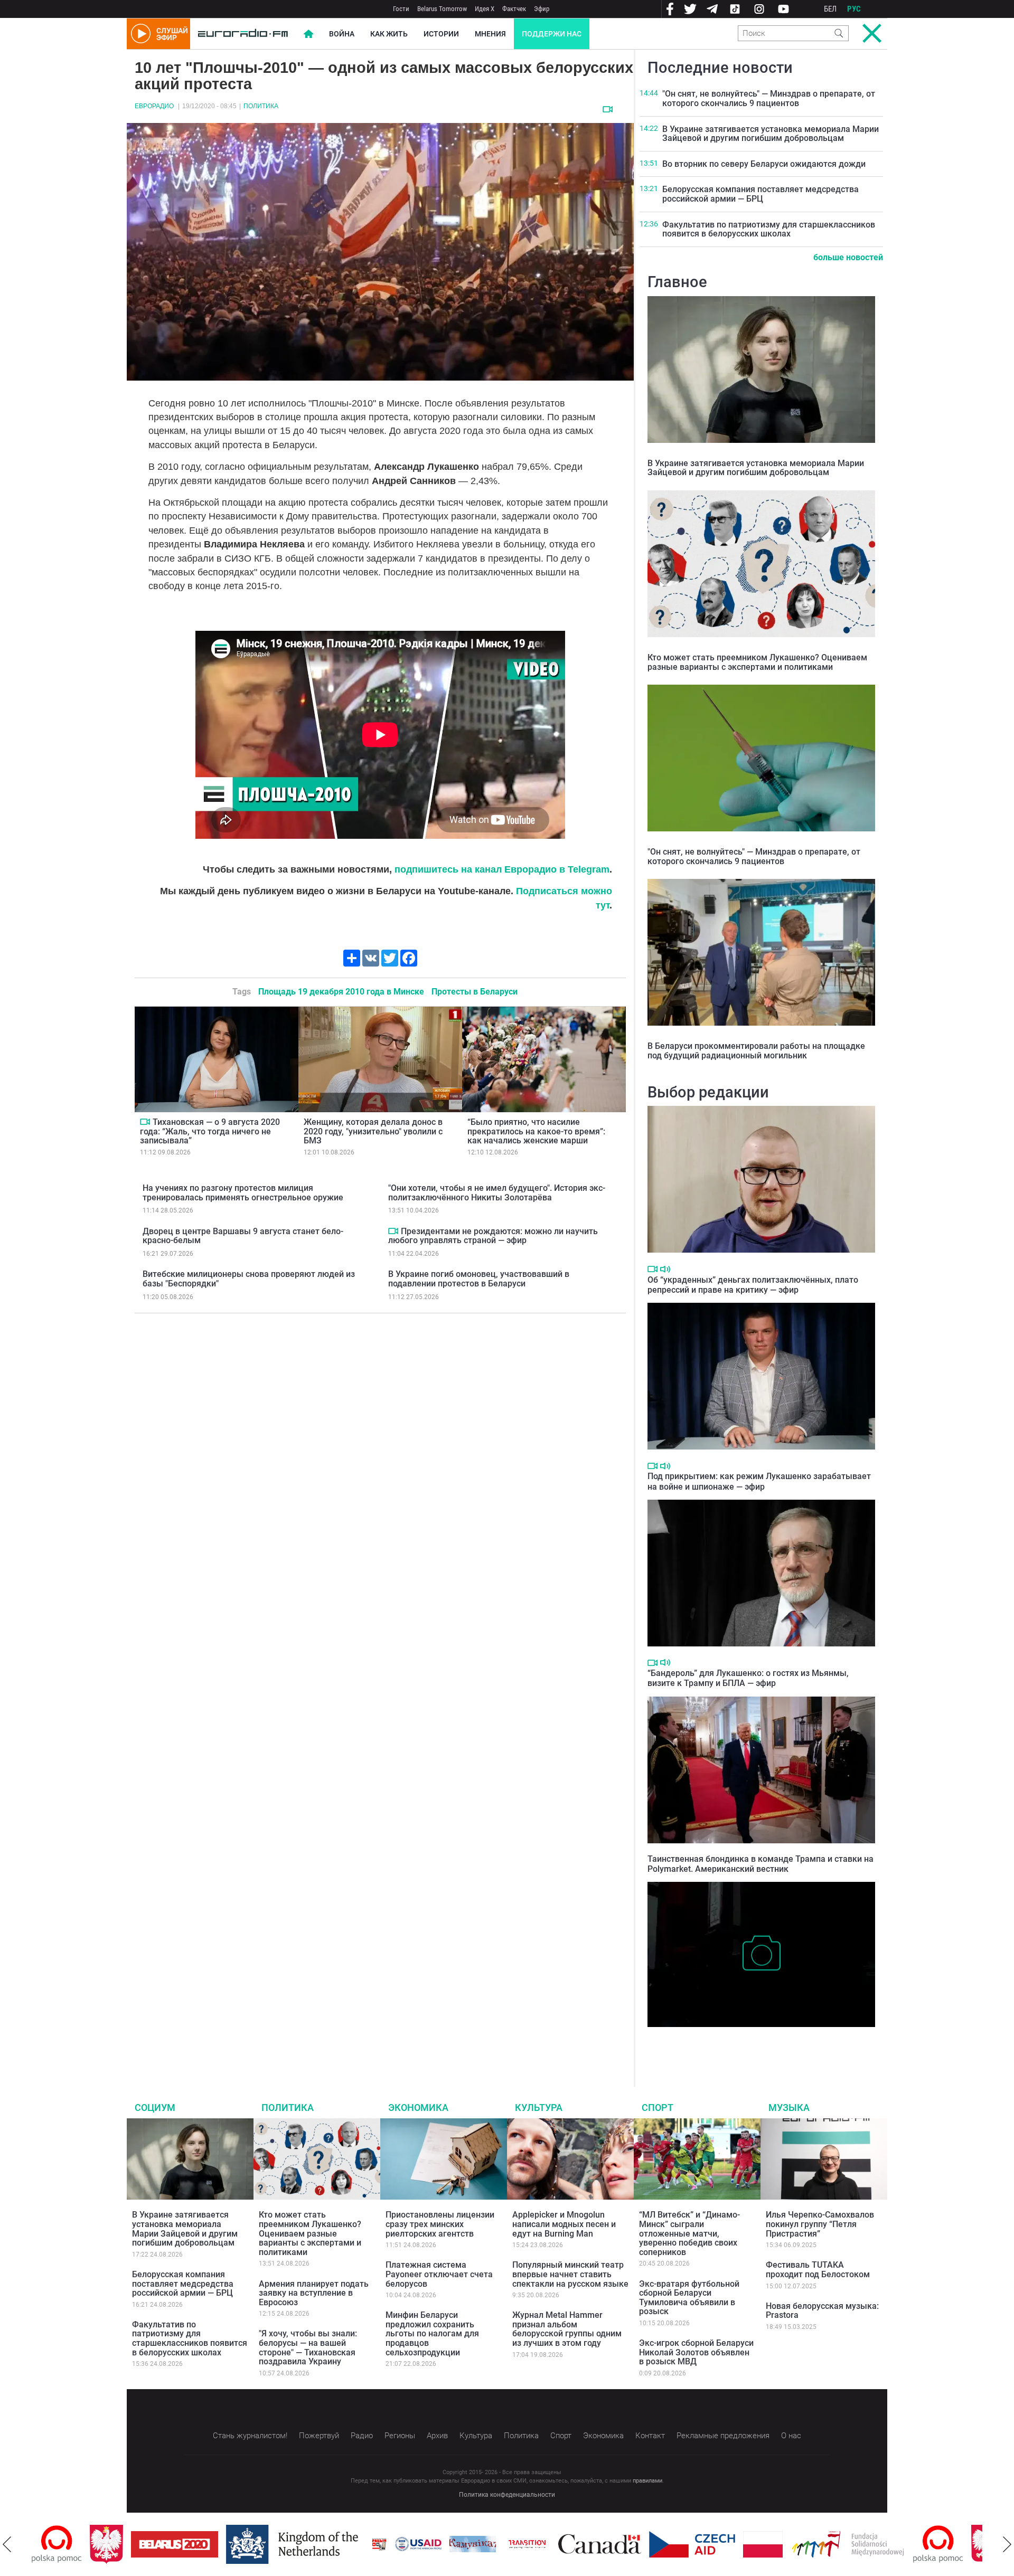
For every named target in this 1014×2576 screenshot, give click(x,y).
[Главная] (243, 34)
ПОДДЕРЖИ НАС (552, 34)
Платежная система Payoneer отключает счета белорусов (439, 2274)
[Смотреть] (608, 109)
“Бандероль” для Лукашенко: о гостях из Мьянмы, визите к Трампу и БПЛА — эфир (748, 1678)
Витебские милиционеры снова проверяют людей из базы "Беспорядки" (249, 1279)
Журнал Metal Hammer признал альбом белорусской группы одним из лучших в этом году (567, 2329)
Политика (261, 106)
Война (342, 34)
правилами (647, 2481)
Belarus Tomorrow (442, 9)
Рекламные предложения (723, 2436)
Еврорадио (154, 106)
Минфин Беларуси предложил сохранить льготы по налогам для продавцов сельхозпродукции (432, 2333)
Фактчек (514, 9)
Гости (401, 9)
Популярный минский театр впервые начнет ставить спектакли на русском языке (570, 2274)
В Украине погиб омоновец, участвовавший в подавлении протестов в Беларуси (479, 1279)
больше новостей (848, 257)
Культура (539, 2108)
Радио (362, 2436)
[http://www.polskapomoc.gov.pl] (880, 2544)
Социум (155, 2108)
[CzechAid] (634, 2544)
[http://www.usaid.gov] (360, 2544)
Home (308, 34)
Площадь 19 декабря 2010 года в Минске (341, 992)
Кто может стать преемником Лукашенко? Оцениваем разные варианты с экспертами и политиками (757, 662)
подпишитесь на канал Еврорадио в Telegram (502, 869)
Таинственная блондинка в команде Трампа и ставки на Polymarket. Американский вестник (760, 1864)
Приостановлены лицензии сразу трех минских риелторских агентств (440, 2224)
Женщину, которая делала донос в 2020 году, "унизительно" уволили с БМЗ (373, 1131)
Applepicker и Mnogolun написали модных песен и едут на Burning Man (564, 2224)
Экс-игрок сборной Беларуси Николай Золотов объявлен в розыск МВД (696, 2352)
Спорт (658, 2108)
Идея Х (485, 9)
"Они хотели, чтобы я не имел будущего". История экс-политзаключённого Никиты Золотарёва (497, 1193)
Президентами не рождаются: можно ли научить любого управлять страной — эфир (493, 1236)
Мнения (490, 34)
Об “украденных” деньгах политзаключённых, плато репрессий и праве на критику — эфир (753, 1285)
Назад (7, 2544)
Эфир (542, 9)
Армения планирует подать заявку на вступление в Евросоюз (314, 2293)
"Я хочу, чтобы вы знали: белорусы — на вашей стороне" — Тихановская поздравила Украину (308, 2347)
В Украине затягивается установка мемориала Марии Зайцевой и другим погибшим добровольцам (771, 134)
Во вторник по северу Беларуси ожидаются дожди (764, 164)
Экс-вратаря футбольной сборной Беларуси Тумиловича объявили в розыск (689, 2298)
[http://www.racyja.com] (321, 2544)
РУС (854, 9)
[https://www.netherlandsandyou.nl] (237, 2544)
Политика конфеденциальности (507, 2495)
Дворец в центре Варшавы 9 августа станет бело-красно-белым (243, 1236)
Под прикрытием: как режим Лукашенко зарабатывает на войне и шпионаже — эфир (759, 1481)
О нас (791, 2436)
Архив (437, 2436)
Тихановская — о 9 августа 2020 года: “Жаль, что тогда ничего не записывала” (210, 1131)
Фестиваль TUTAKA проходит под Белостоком (818, 2270)
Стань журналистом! (250, 2436)
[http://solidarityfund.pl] (790, 2544)
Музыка (789, 2108)
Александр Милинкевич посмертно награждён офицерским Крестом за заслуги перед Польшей (760, 2043)
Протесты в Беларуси (475, 992)
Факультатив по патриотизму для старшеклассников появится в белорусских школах (769, 229)
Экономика (418, 2108)
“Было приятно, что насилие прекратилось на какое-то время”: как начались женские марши (536, 1131)
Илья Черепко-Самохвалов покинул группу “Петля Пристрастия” (820, 2224)
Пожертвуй (319, 2436)
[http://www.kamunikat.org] (415, 2544)
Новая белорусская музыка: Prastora (822, 2311)
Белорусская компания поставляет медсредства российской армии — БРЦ (760, 194)
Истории (441, 34)
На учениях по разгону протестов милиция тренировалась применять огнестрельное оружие (243, 1193)
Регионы (400, 2436)
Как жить (389, 34)
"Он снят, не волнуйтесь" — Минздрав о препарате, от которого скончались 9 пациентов (769, 98)
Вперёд (1007, 2544)
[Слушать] (665, 1269)
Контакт (650, 2436)
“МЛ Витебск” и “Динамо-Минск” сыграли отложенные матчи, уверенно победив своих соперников (689, 2233)
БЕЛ (830, 9)
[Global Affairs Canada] (542, 2544)
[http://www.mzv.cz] (469, 2544)
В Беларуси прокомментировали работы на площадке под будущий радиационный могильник (756, 1051)
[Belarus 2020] (116, 2544)
